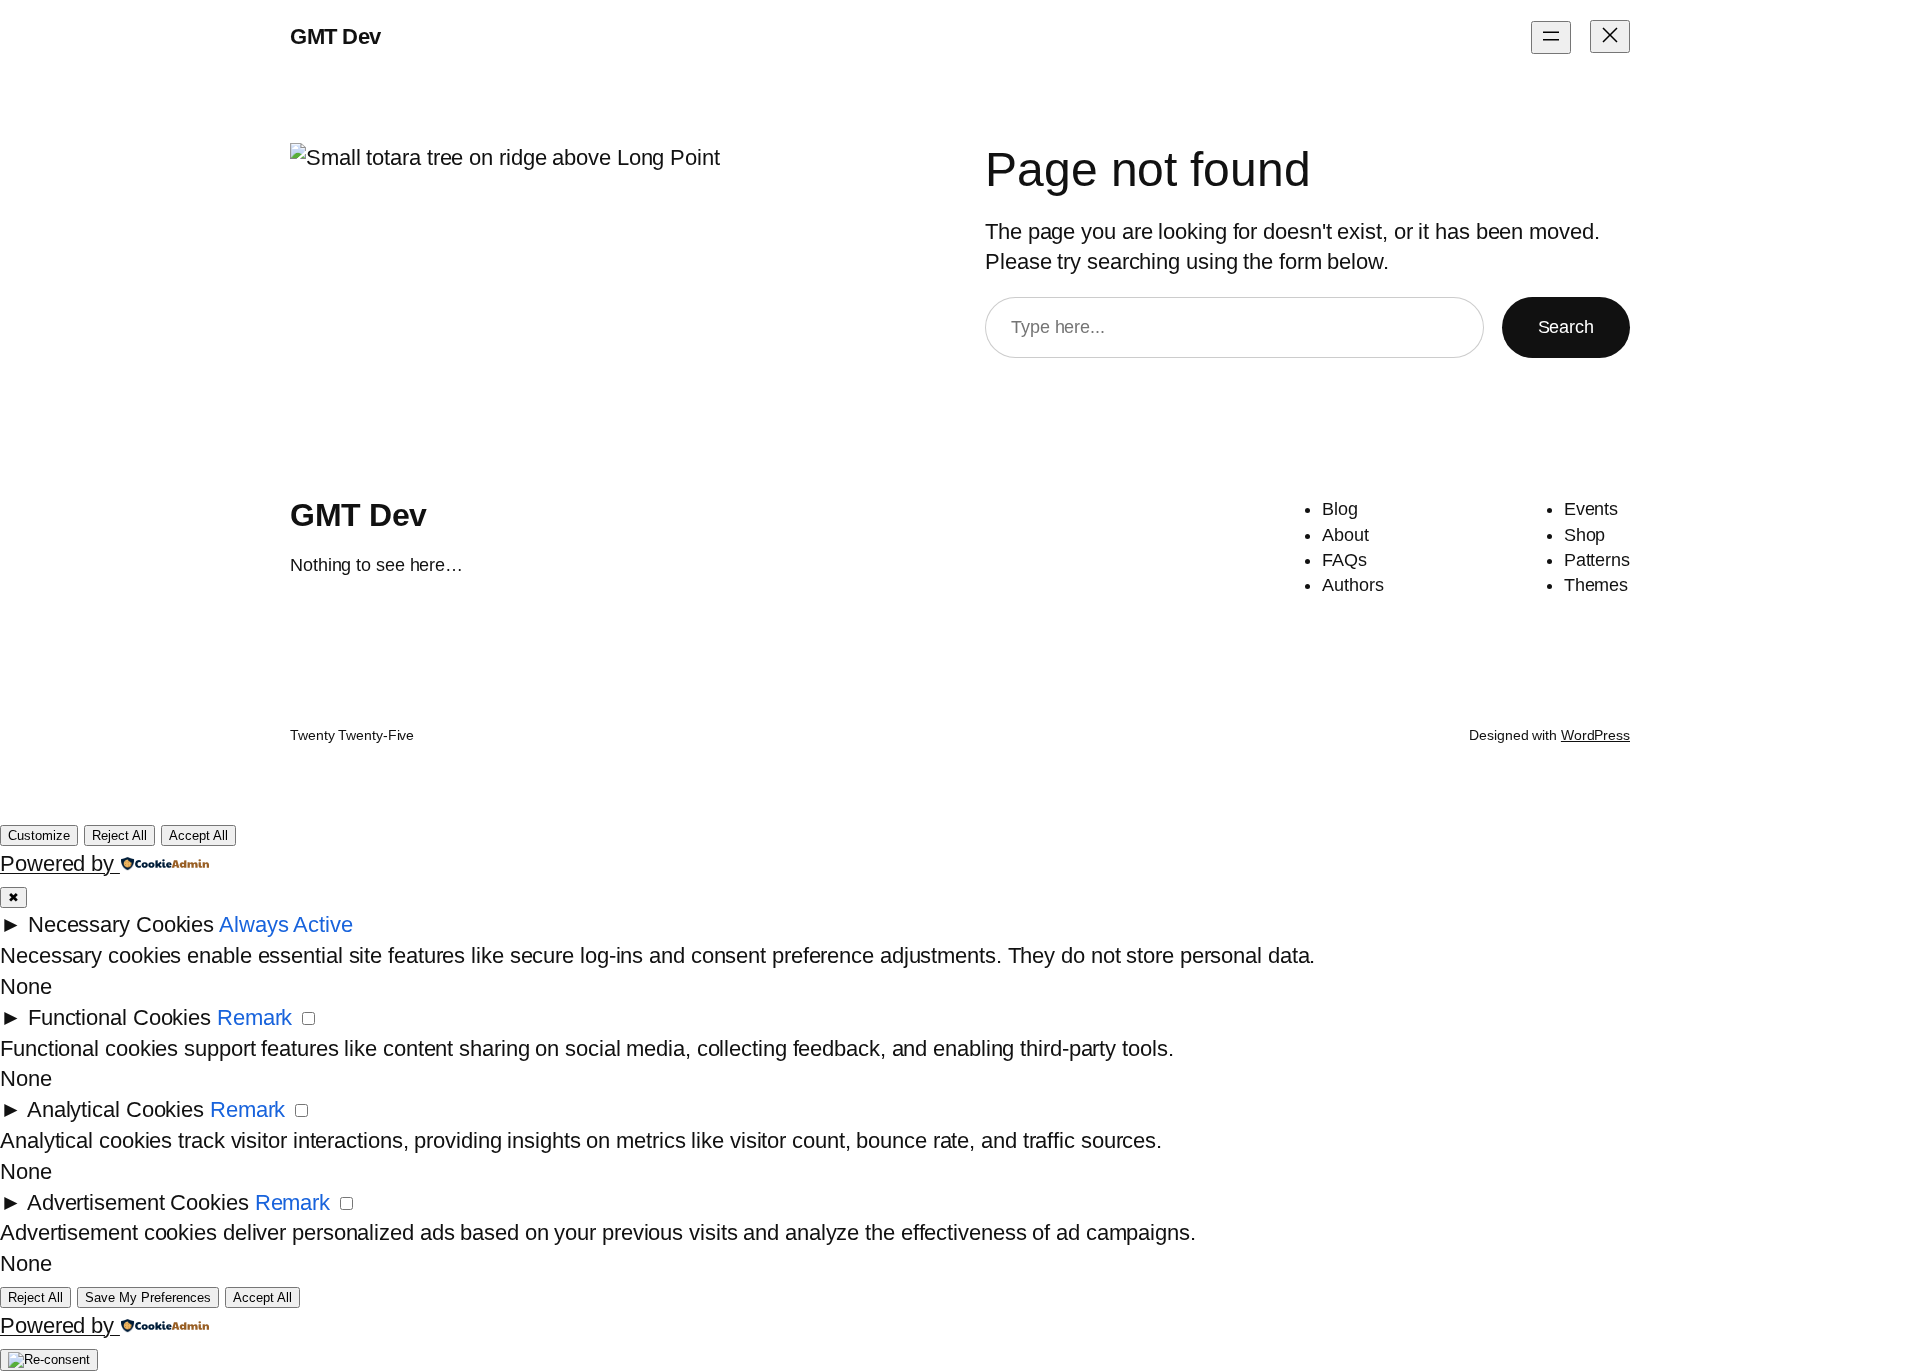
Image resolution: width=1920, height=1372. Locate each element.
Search (1566, 327)
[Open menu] (1551, 37)
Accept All (198, 835)
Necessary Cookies (121, 924)
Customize (39, 835)
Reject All (119, 835)
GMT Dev (335, 36)
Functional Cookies (119, 1017)
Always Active (286, 924)
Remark (254, 1017)
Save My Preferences (148, 1297)
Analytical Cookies (115, 1109)
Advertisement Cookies (138, 1202)
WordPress (1595, 735)
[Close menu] (1610, 36)
